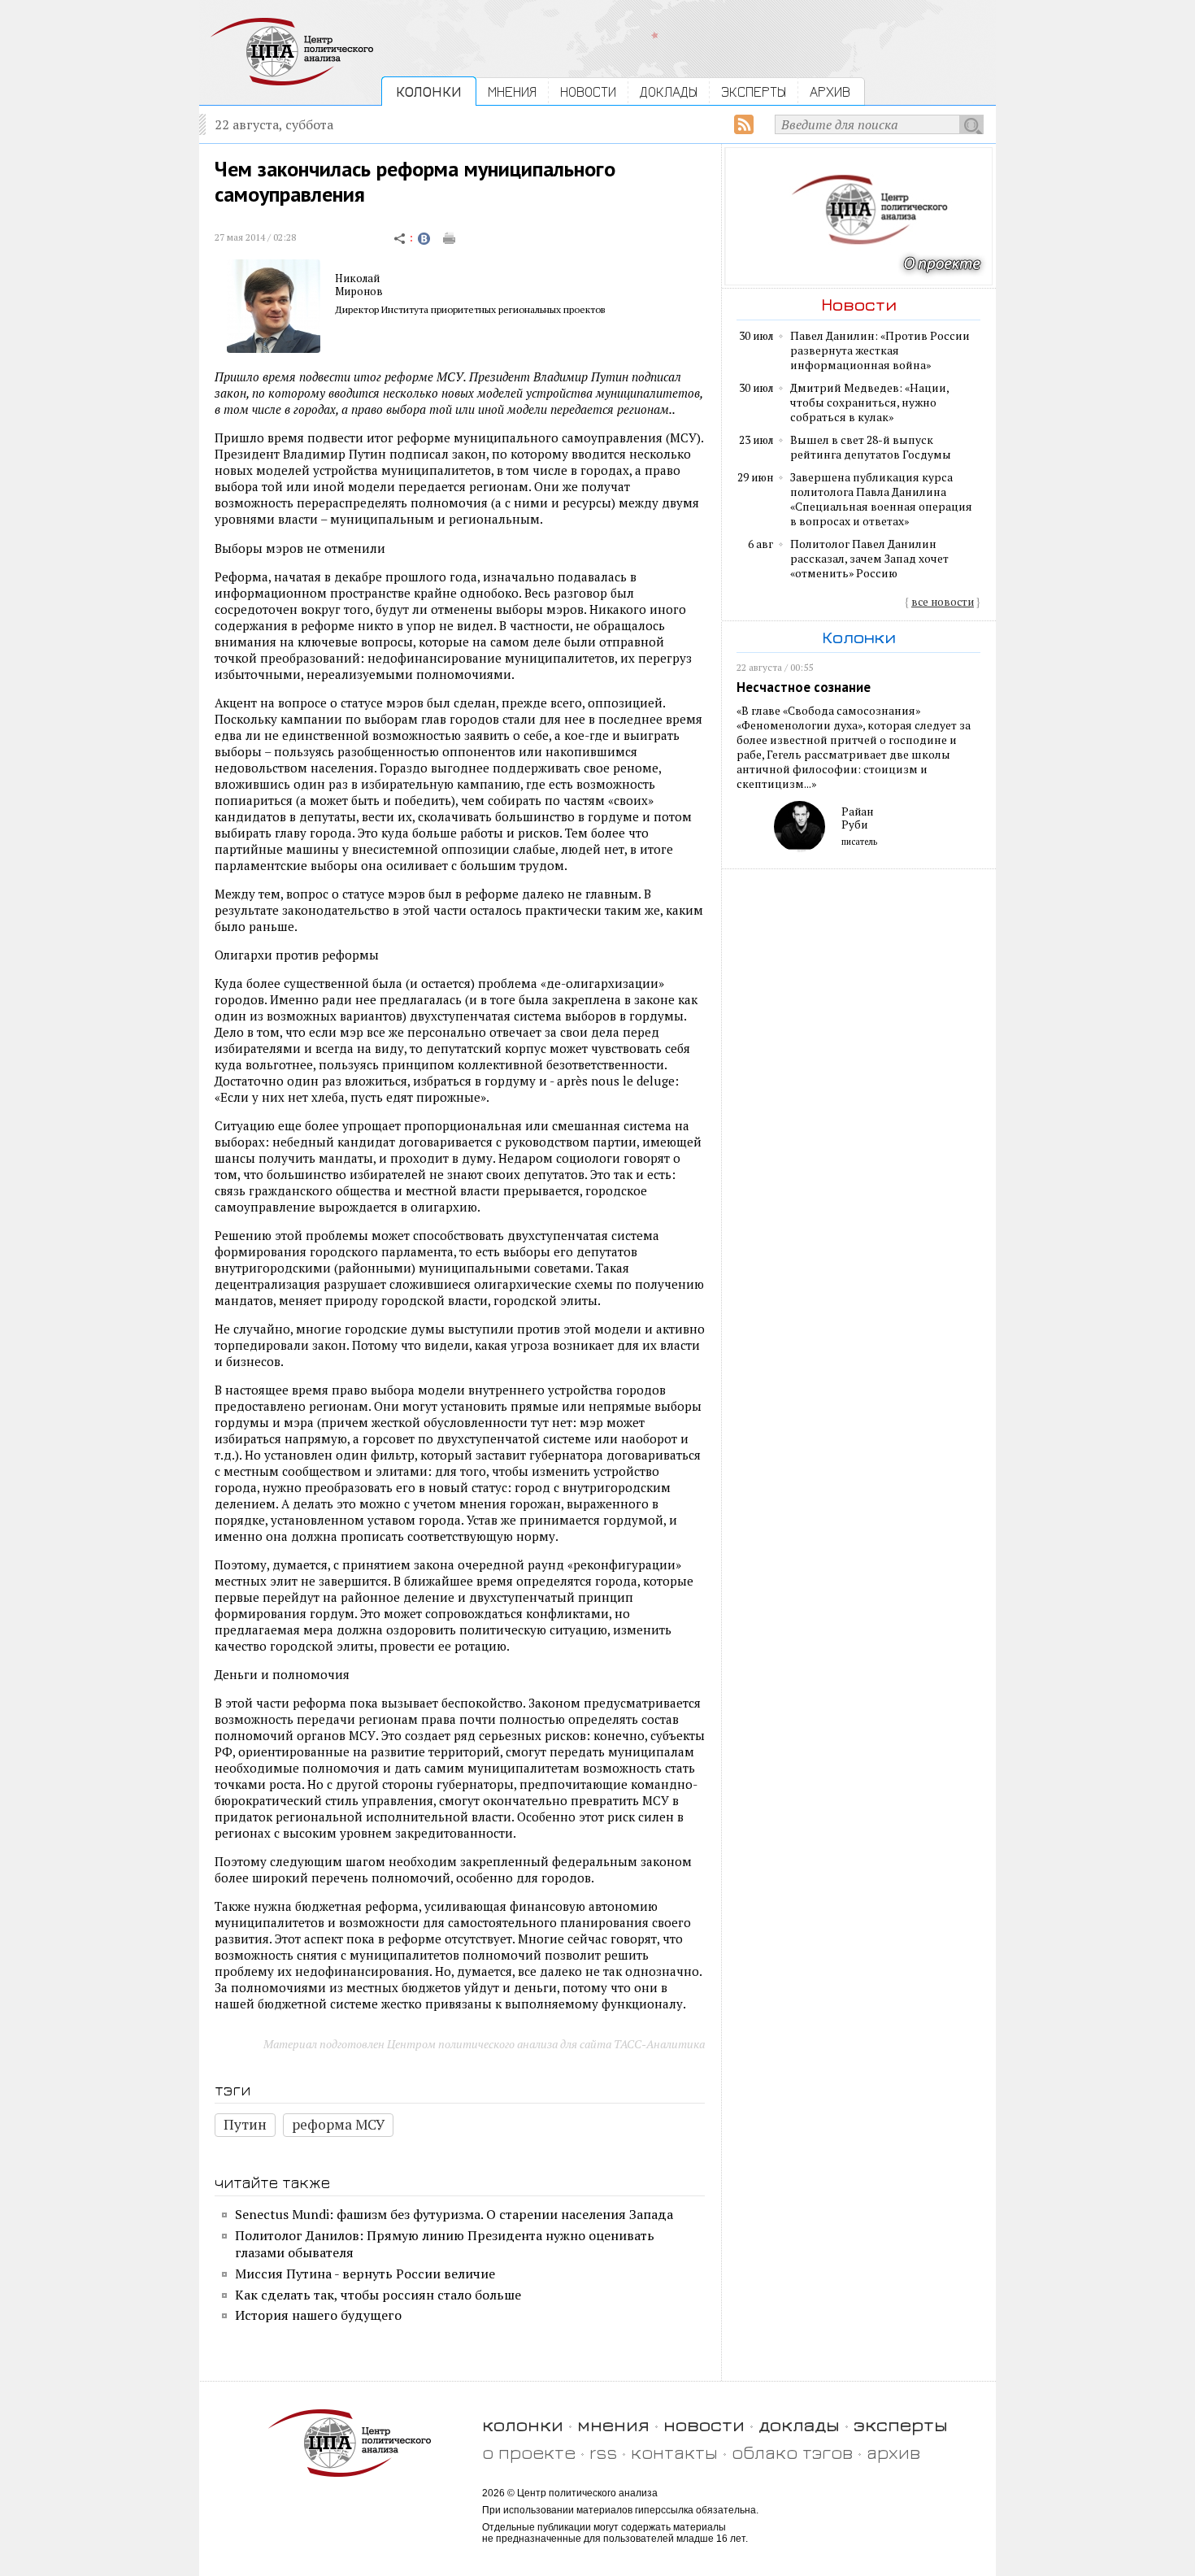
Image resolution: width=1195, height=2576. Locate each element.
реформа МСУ (338, 2124)
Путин (245, 2124)
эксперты (901, 2424)
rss (603, 2452)
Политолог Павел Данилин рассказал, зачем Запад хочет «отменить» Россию (869, 559)
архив (893, 2452)
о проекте (529, 2452)
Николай (357, 278)
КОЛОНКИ (429, 91)
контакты (674, 2452)
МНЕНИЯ (512, 91)
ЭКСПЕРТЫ (754, 91)
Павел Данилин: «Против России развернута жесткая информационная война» (880, 350)
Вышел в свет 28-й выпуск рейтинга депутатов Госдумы (871, 447)
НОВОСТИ (588, 91)
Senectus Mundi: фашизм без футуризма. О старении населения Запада (454, 2214)
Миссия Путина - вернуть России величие (365, 2274)
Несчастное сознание (804, 687)
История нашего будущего (318, 2315)
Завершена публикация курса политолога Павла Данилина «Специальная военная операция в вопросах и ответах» (881, 499)
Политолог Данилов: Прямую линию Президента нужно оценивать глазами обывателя (445, 2244)
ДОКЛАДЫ (669, 91)
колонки (523, 2424)
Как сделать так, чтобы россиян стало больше (378, 2295)
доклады (799, 2424)
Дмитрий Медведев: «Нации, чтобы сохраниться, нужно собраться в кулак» (869, 402)
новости (704, 2424)
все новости (943, 602)
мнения (613, 2424)
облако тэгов (792, 2452)
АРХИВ (830, 91)
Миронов (359, 291)
